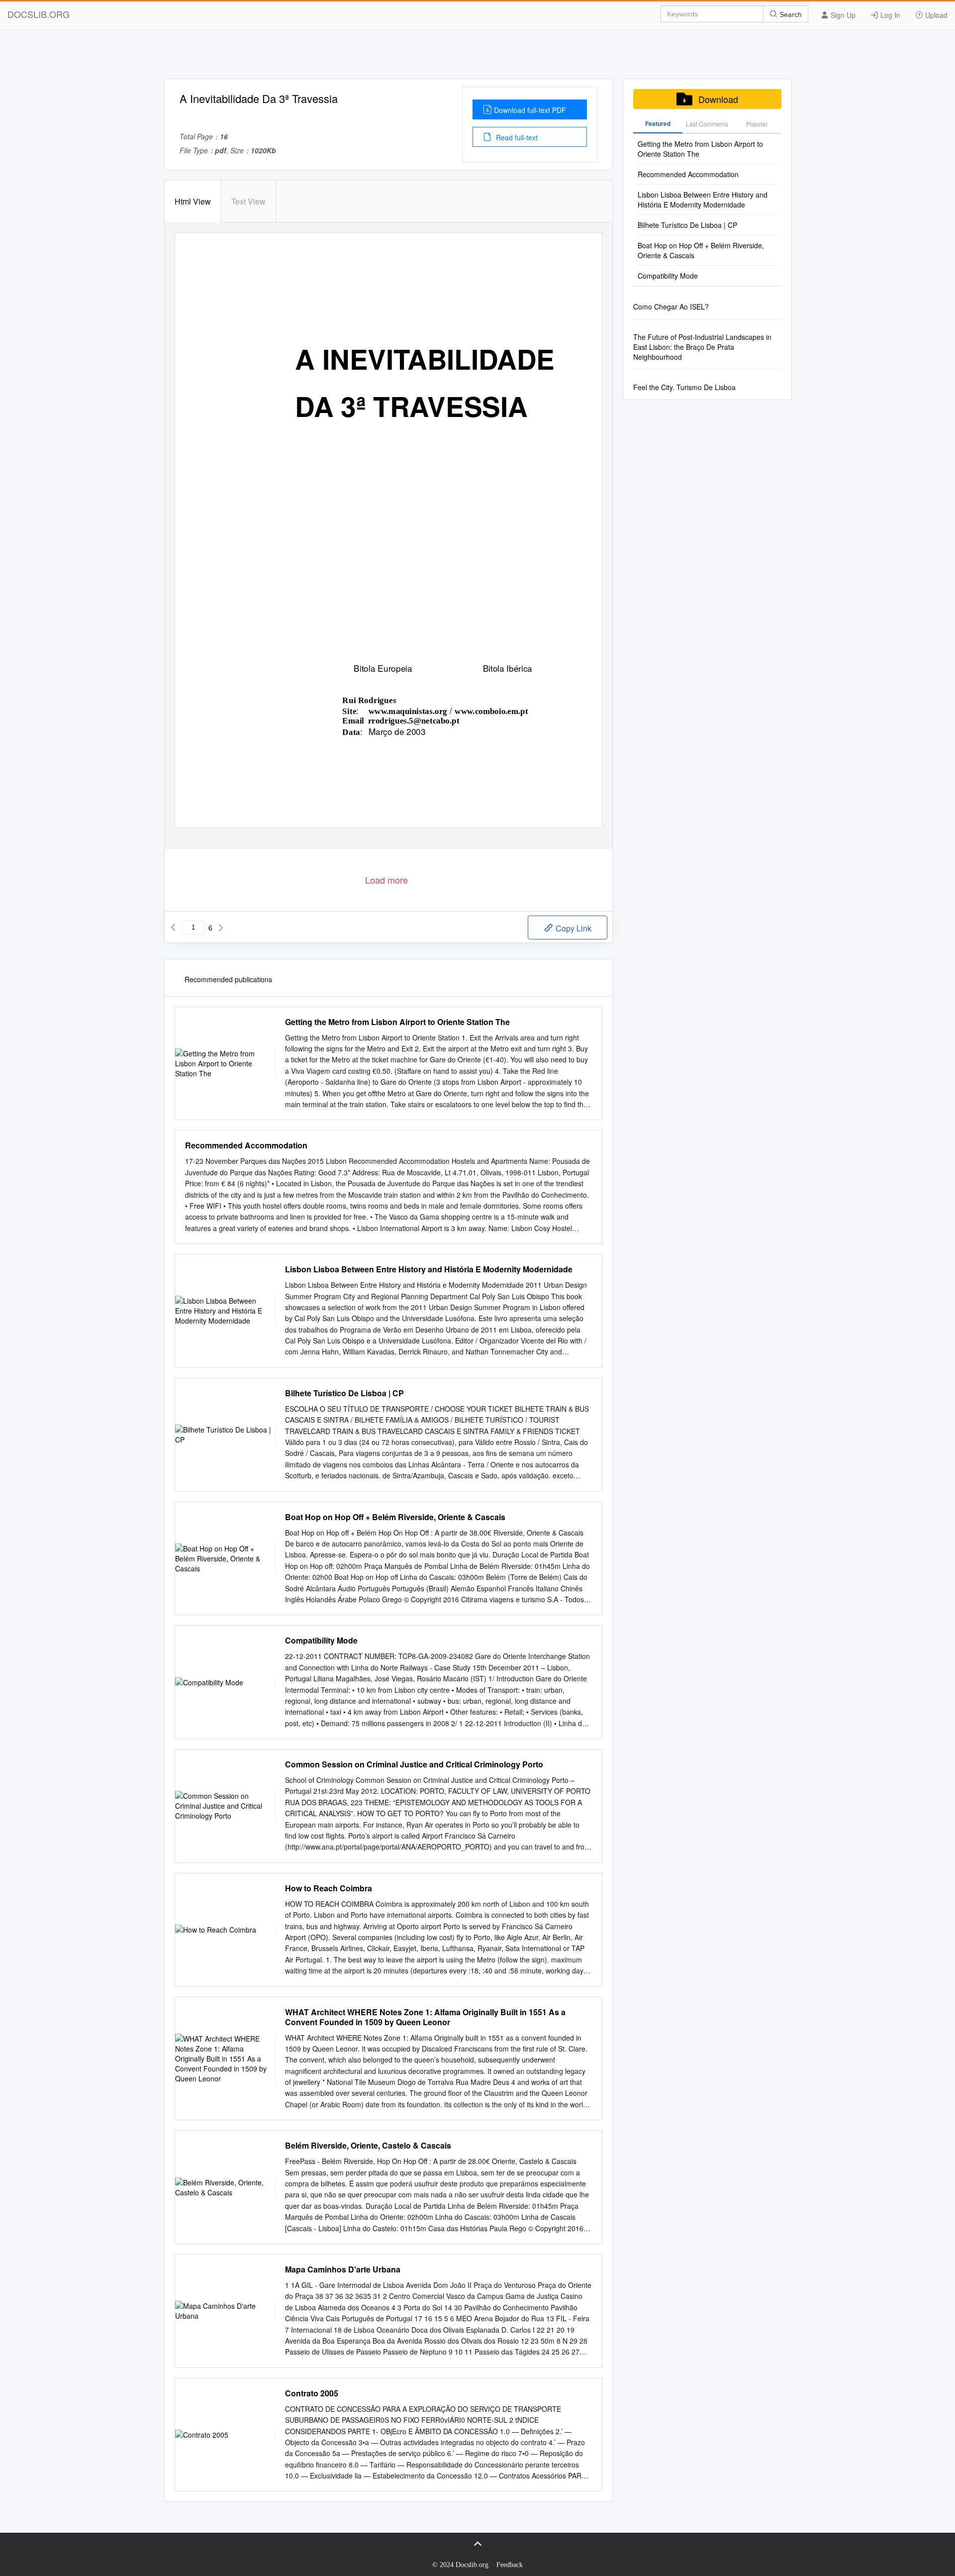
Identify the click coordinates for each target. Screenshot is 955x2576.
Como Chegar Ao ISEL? (671, 307)
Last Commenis (707, 124)
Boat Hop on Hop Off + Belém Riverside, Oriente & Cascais (395, 1517)
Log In (889, 15)
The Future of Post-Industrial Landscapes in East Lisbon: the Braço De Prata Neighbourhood (702, 347)
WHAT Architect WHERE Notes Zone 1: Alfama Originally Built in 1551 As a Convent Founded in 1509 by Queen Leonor (425, 2017)
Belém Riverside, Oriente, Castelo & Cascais (368, 2146)
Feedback (510, 2565)
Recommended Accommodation (246, 1145)
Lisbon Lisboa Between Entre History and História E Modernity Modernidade (429, 1269)
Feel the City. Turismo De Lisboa (684, 387)
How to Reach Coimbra (329, 1888)
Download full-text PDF (530, 110)
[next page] (221, 927)
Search (790, 14)
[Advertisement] (477, 56)
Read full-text (516, 137)
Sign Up (842, 15)
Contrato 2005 (312, 2393)
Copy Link (573, 928)
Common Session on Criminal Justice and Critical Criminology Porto (414, 1764)
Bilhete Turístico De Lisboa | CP (344, 1393)
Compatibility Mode (321, 1641)
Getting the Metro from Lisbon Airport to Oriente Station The (397, 1022)
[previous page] (173, 927)
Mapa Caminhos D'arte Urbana (343, 2269)
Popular (757, 124)
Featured (658, 123)
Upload (935, 15)
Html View (193, 201)
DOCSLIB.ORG (39, 14)
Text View (248, 201)
